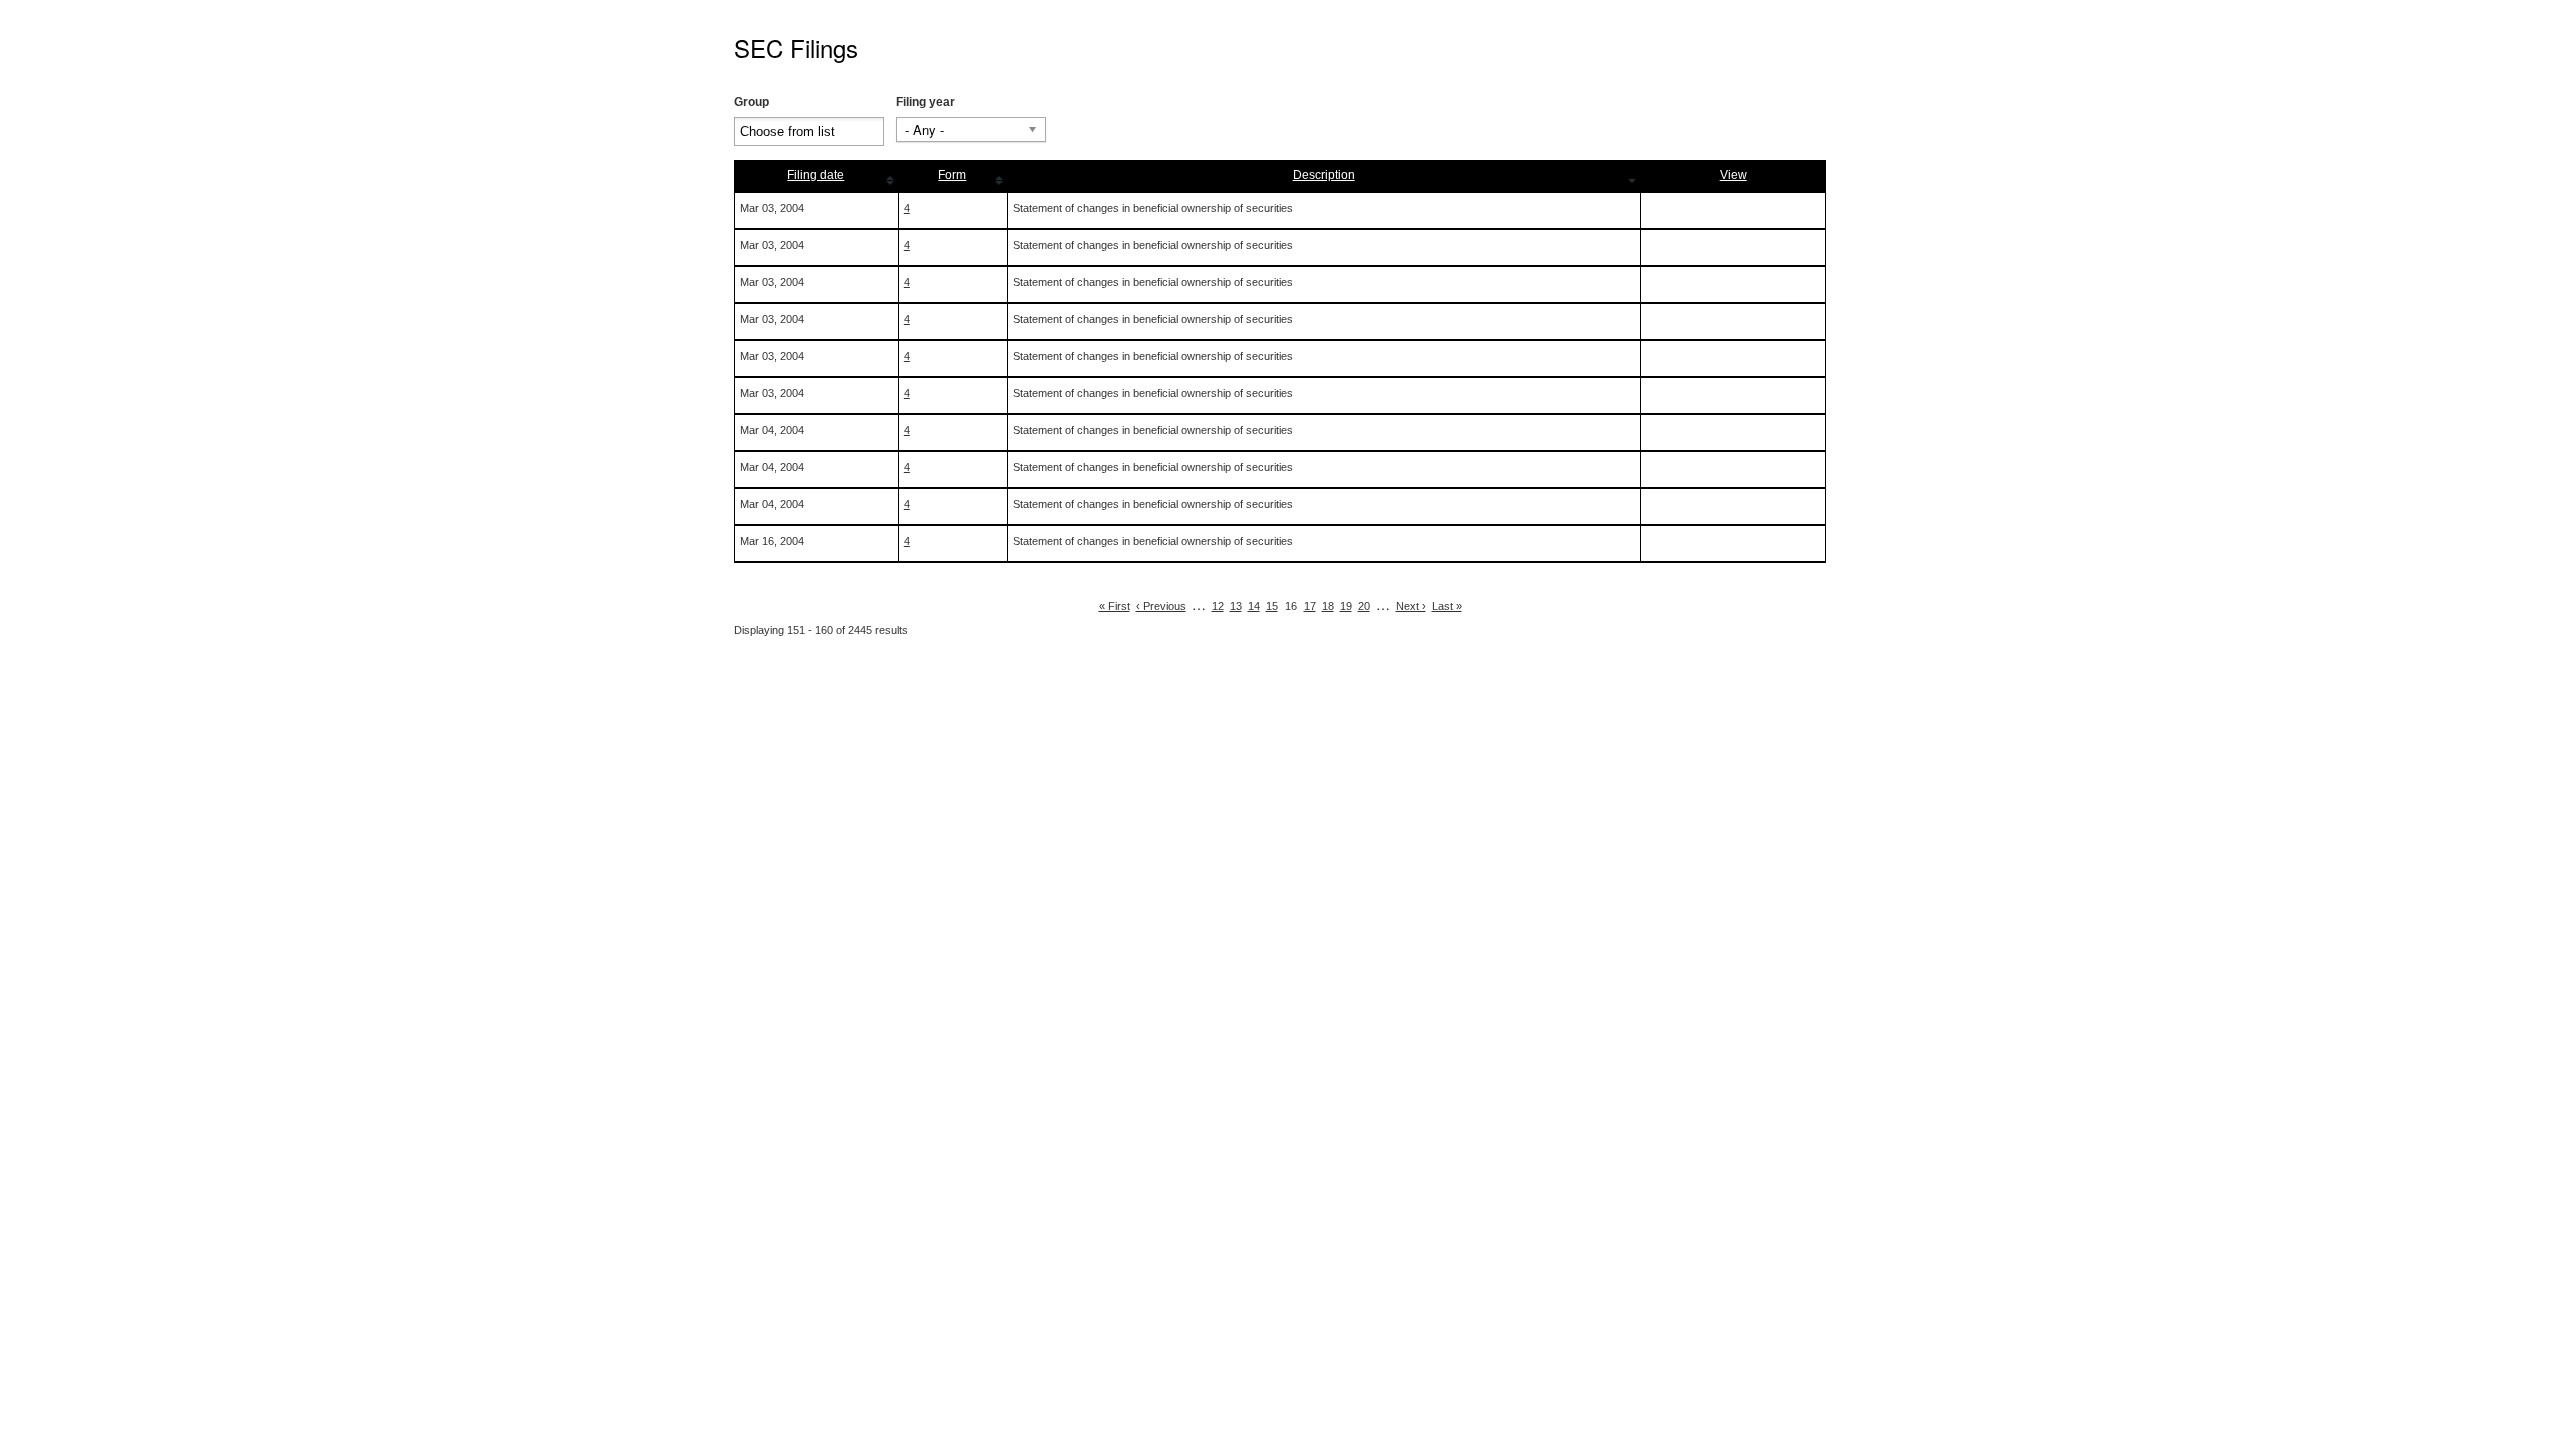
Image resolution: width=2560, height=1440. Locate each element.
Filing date (815, 175)
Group (751, 102)
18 (1328, 606)
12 (1218, 606)
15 (1272, 606)
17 (1310, 606)
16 (1291, 606)
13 (1236, 606)
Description (1324, 175)
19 (1346, 606)
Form (952, 175)
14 (1254, 606)
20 (1364, 606)
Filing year (925, 102)
